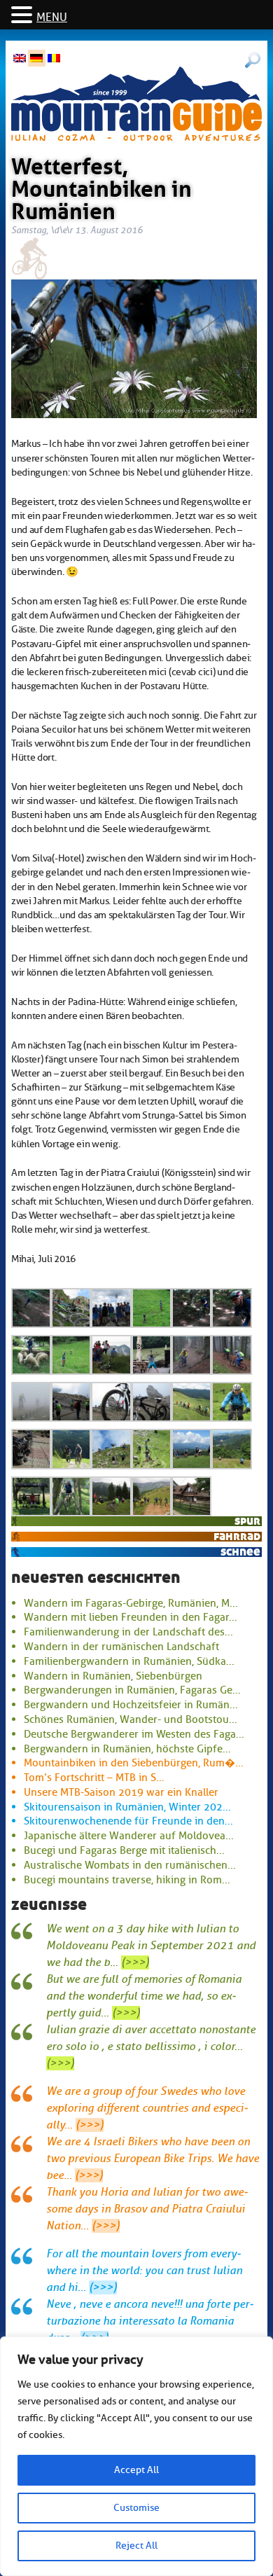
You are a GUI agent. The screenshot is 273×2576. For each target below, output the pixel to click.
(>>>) (135, 1962)
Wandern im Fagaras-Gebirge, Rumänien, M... (131, 1603)
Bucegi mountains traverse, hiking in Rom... (127, 1880)
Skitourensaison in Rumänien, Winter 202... (127, 1807)
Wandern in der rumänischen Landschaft (121, 1647)
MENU (52, 18)
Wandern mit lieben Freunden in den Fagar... (131, 1617)
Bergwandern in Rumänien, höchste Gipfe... (127, 1749)
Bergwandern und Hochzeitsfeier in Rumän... (131, 1705)
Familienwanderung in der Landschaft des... (128, 1632)
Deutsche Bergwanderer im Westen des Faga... (134, 1734)
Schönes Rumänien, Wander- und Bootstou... (131, 1719)
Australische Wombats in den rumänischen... (130, 1865)
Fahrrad (237, 1536)
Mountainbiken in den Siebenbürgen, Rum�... (134, 1763)
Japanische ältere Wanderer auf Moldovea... (129, 1836)
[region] (136, 2456)
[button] (24, 16)
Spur (247, 1521)
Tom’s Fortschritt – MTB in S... (94, 1778)
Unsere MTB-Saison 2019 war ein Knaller (121, 1792)
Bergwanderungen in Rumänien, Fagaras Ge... (132, 1690)
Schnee (240, 1552)
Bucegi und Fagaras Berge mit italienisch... (124, 1850)
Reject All (136, 2546)
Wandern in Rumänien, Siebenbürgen (113, 1676)
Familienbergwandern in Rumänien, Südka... (129, 1661)
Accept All (136, 2470)
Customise (136, 2508)
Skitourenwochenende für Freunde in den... (128, 1821)
